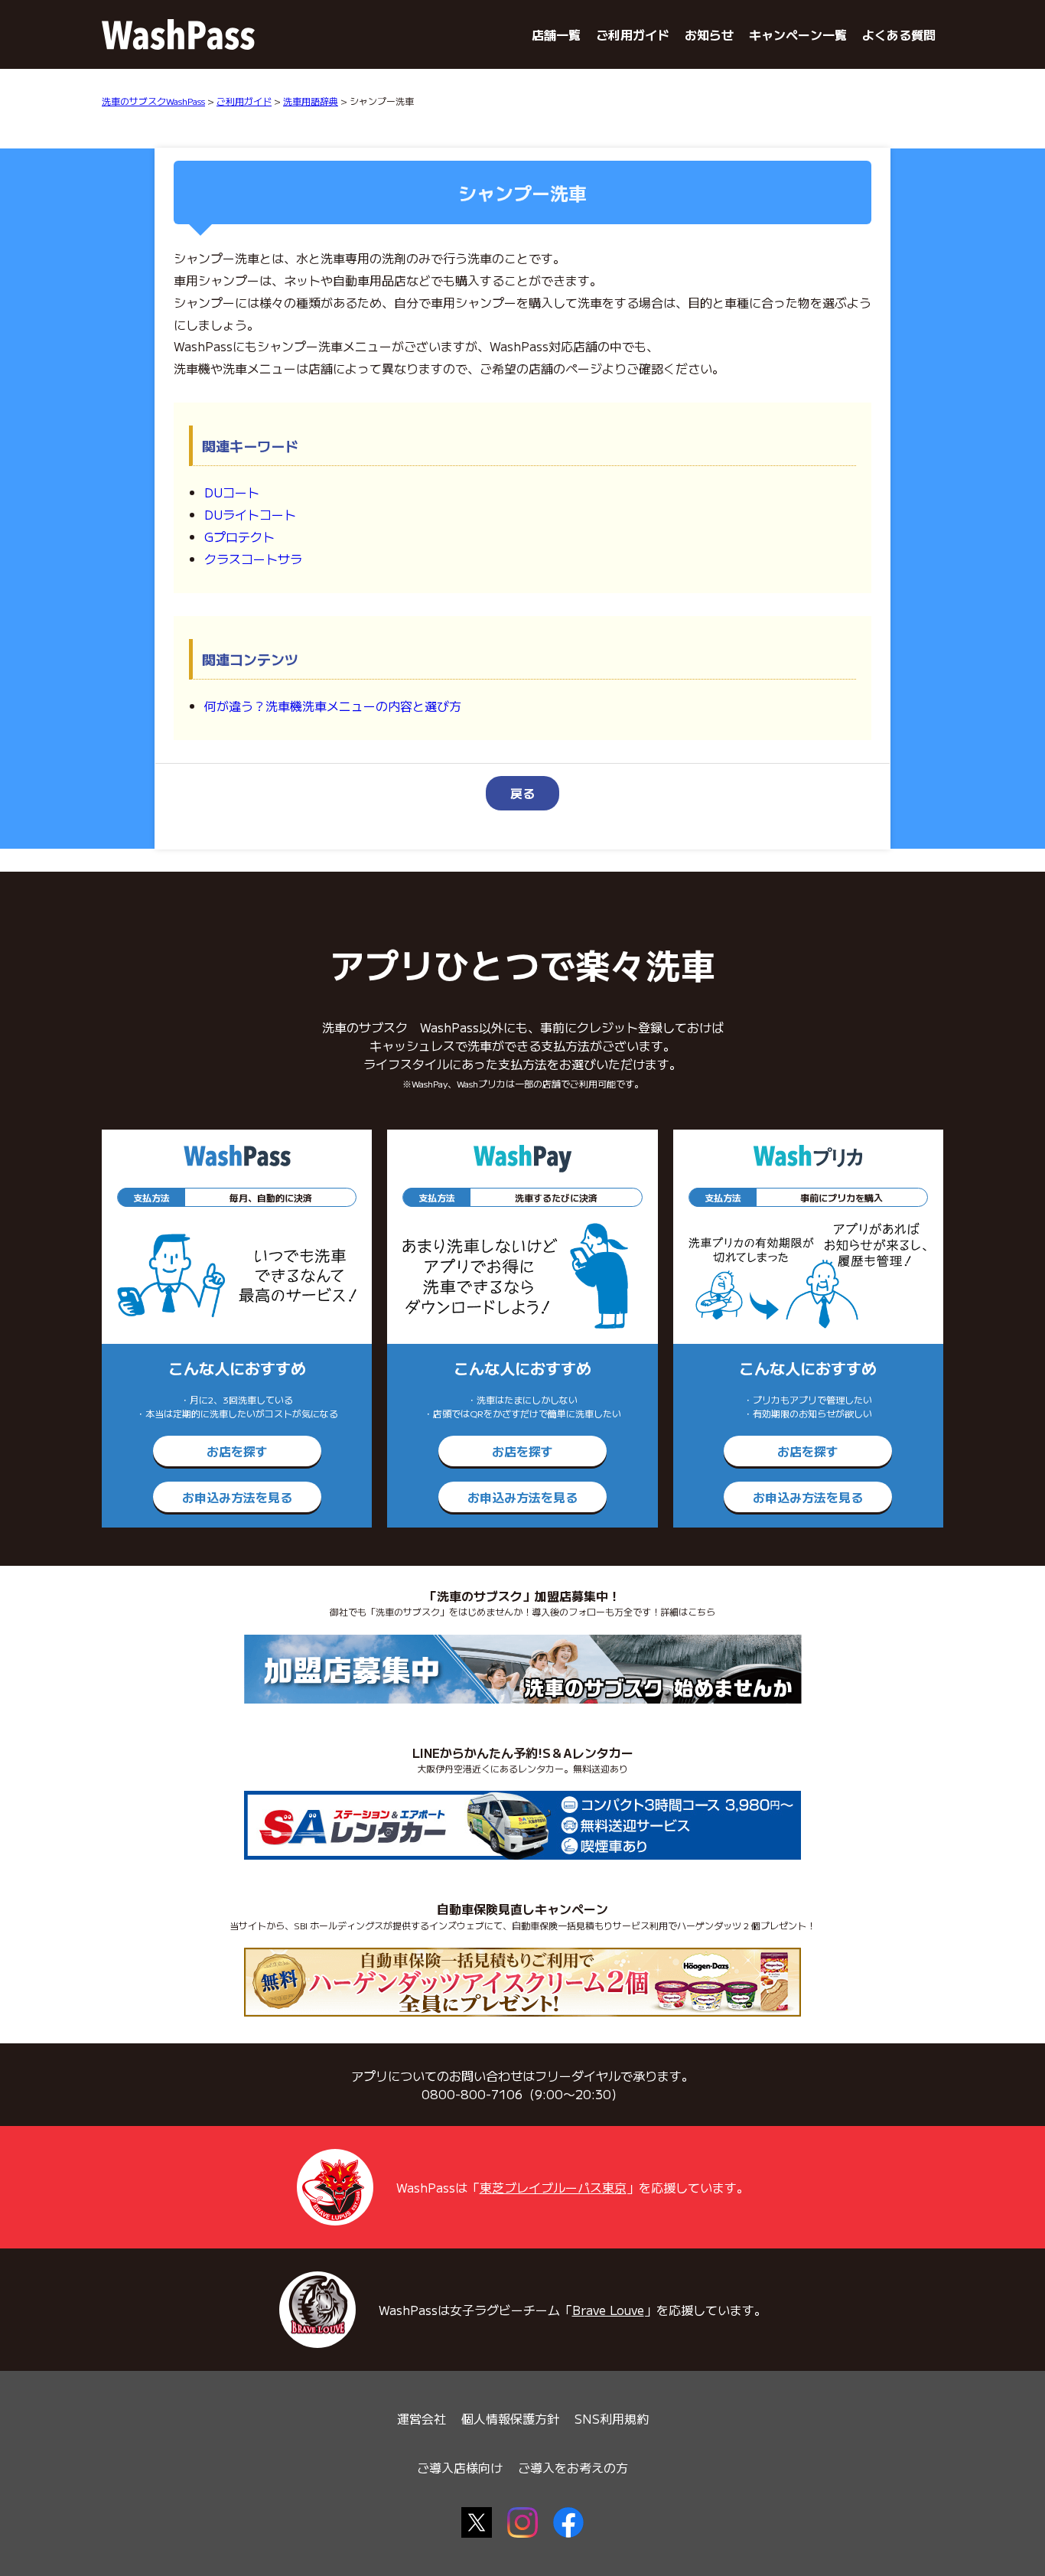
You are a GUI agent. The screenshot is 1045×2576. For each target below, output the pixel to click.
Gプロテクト (239, 536)
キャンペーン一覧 (798, 34)
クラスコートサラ (253, 559)
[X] (477, 2522)
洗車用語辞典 (311, 101)
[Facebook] (568, 2522)
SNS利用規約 (612, 2418)
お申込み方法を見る (237, 1497)
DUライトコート (250, 514)
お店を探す (237, 1451)
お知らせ (709, 34)
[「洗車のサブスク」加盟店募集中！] (523, 1669)
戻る (522, 793)
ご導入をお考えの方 (573, 2467)
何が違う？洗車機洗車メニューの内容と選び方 (333, 706)
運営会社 (422, 2418)
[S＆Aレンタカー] (522, 1825)
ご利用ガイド (633, 34)
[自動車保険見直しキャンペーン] (522, 1982)
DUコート (232, 492)
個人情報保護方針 (510, 2418)
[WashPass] (178, 34)
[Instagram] (522, 2522)
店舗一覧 (556, 34)
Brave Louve (608, 2310)
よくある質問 (899, 34)
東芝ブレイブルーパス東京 (553, 2187)
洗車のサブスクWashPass (153, 101)
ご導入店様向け (460, 2467)
